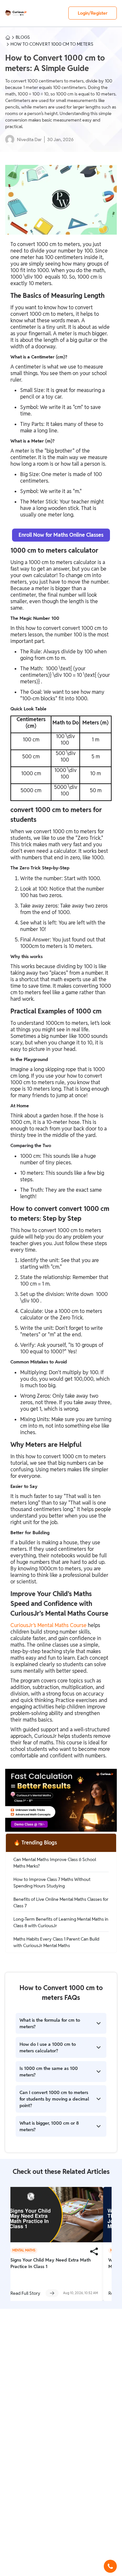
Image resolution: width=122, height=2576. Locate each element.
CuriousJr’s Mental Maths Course (48, 1625)
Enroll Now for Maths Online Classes (61, 535)
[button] (110, 2566)
